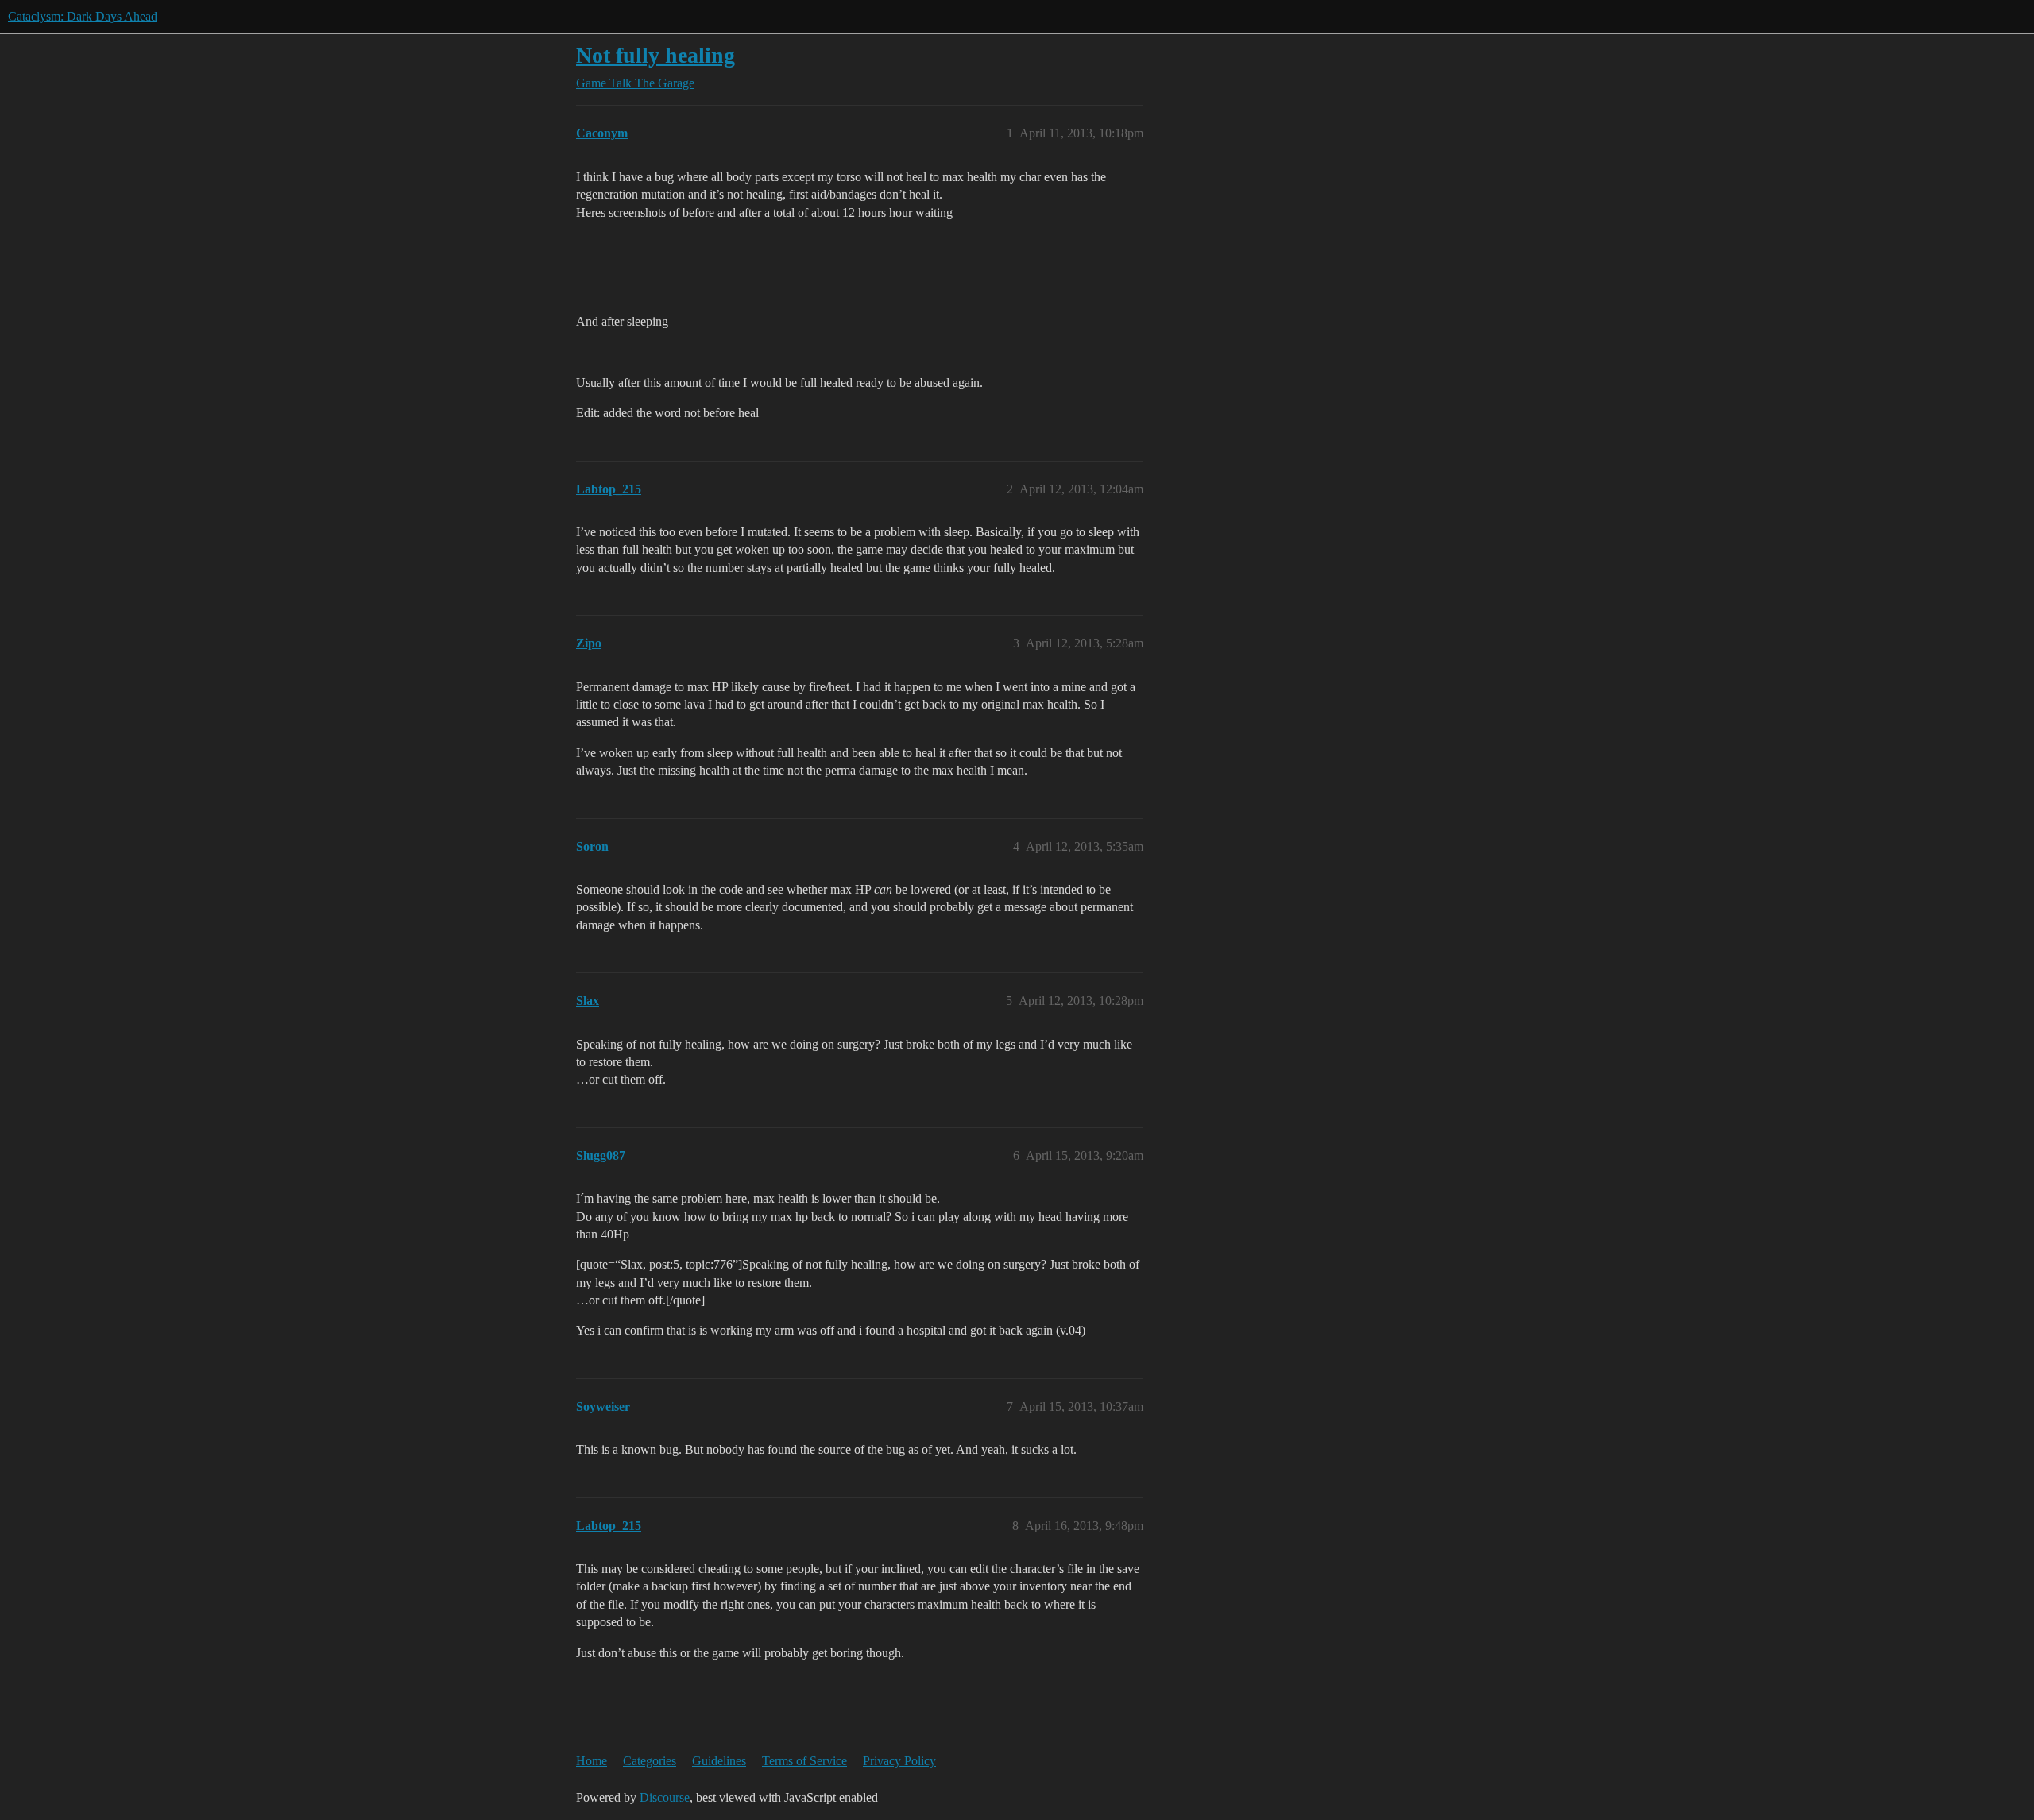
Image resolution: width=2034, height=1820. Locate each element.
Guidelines (719, 1761)
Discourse (665, 1797)
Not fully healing (655, 55)
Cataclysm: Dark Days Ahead (83, 16)
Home (592, 1761)
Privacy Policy (899, 1761)
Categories (650, 1761)
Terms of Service (804, 1761)
